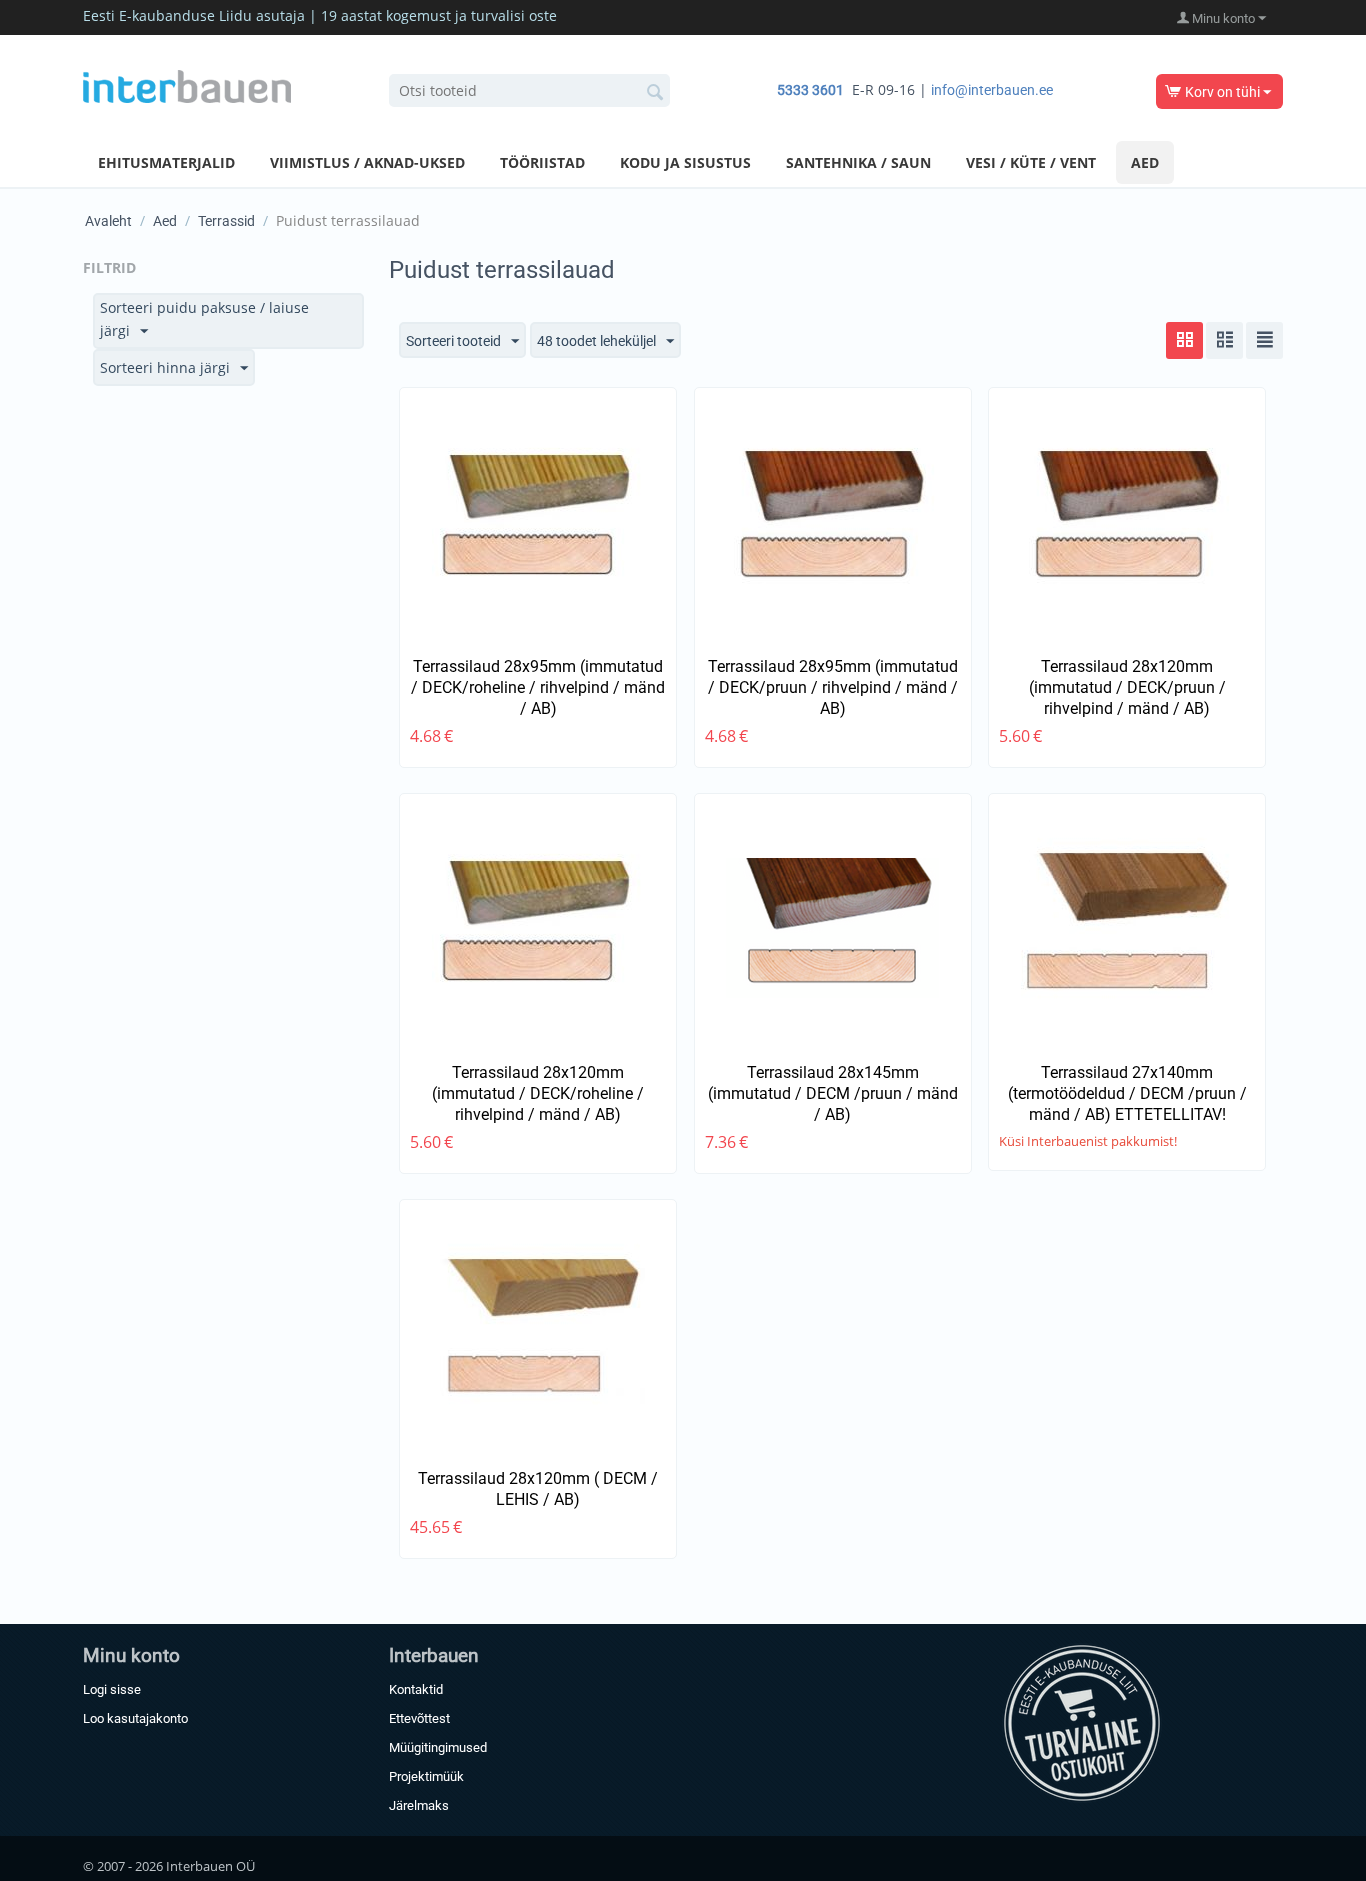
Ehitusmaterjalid (166, 162)
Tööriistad (542, 162)
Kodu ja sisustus (685, 162)
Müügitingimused (438, 1747)
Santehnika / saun (858, 162)
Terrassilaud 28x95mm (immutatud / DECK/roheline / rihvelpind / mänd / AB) (538, 687)
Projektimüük (426, 1776)
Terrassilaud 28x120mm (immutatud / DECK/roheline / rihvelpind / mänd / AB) (538, 1093)
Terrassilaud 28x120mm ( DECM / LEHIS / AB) (538, 1489)
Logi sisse (112, 1689)
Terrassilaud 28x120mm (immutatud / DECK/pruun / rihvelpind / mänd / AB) (1127, 687)
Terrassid (226, 221)
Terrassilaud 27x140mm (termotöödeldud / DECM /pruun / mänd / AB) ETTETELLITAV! (1127, 1093)
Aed (1145, 162)
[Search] (655, 92)
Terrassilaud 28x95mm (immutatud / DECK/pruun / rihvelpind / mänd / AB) (833, 687)
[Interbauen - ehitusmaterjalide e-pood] (187, 85)
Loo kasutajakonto (135, 1718)
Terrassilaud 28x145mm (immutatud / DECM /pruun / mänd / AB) (833, 1093)
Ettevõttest (419, 1718)
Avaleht (108, 221)
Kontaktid (416, 1689)
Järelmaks (419, 1805)
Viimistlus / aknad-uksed (367, 162)
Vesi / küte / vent (1031, 162)
